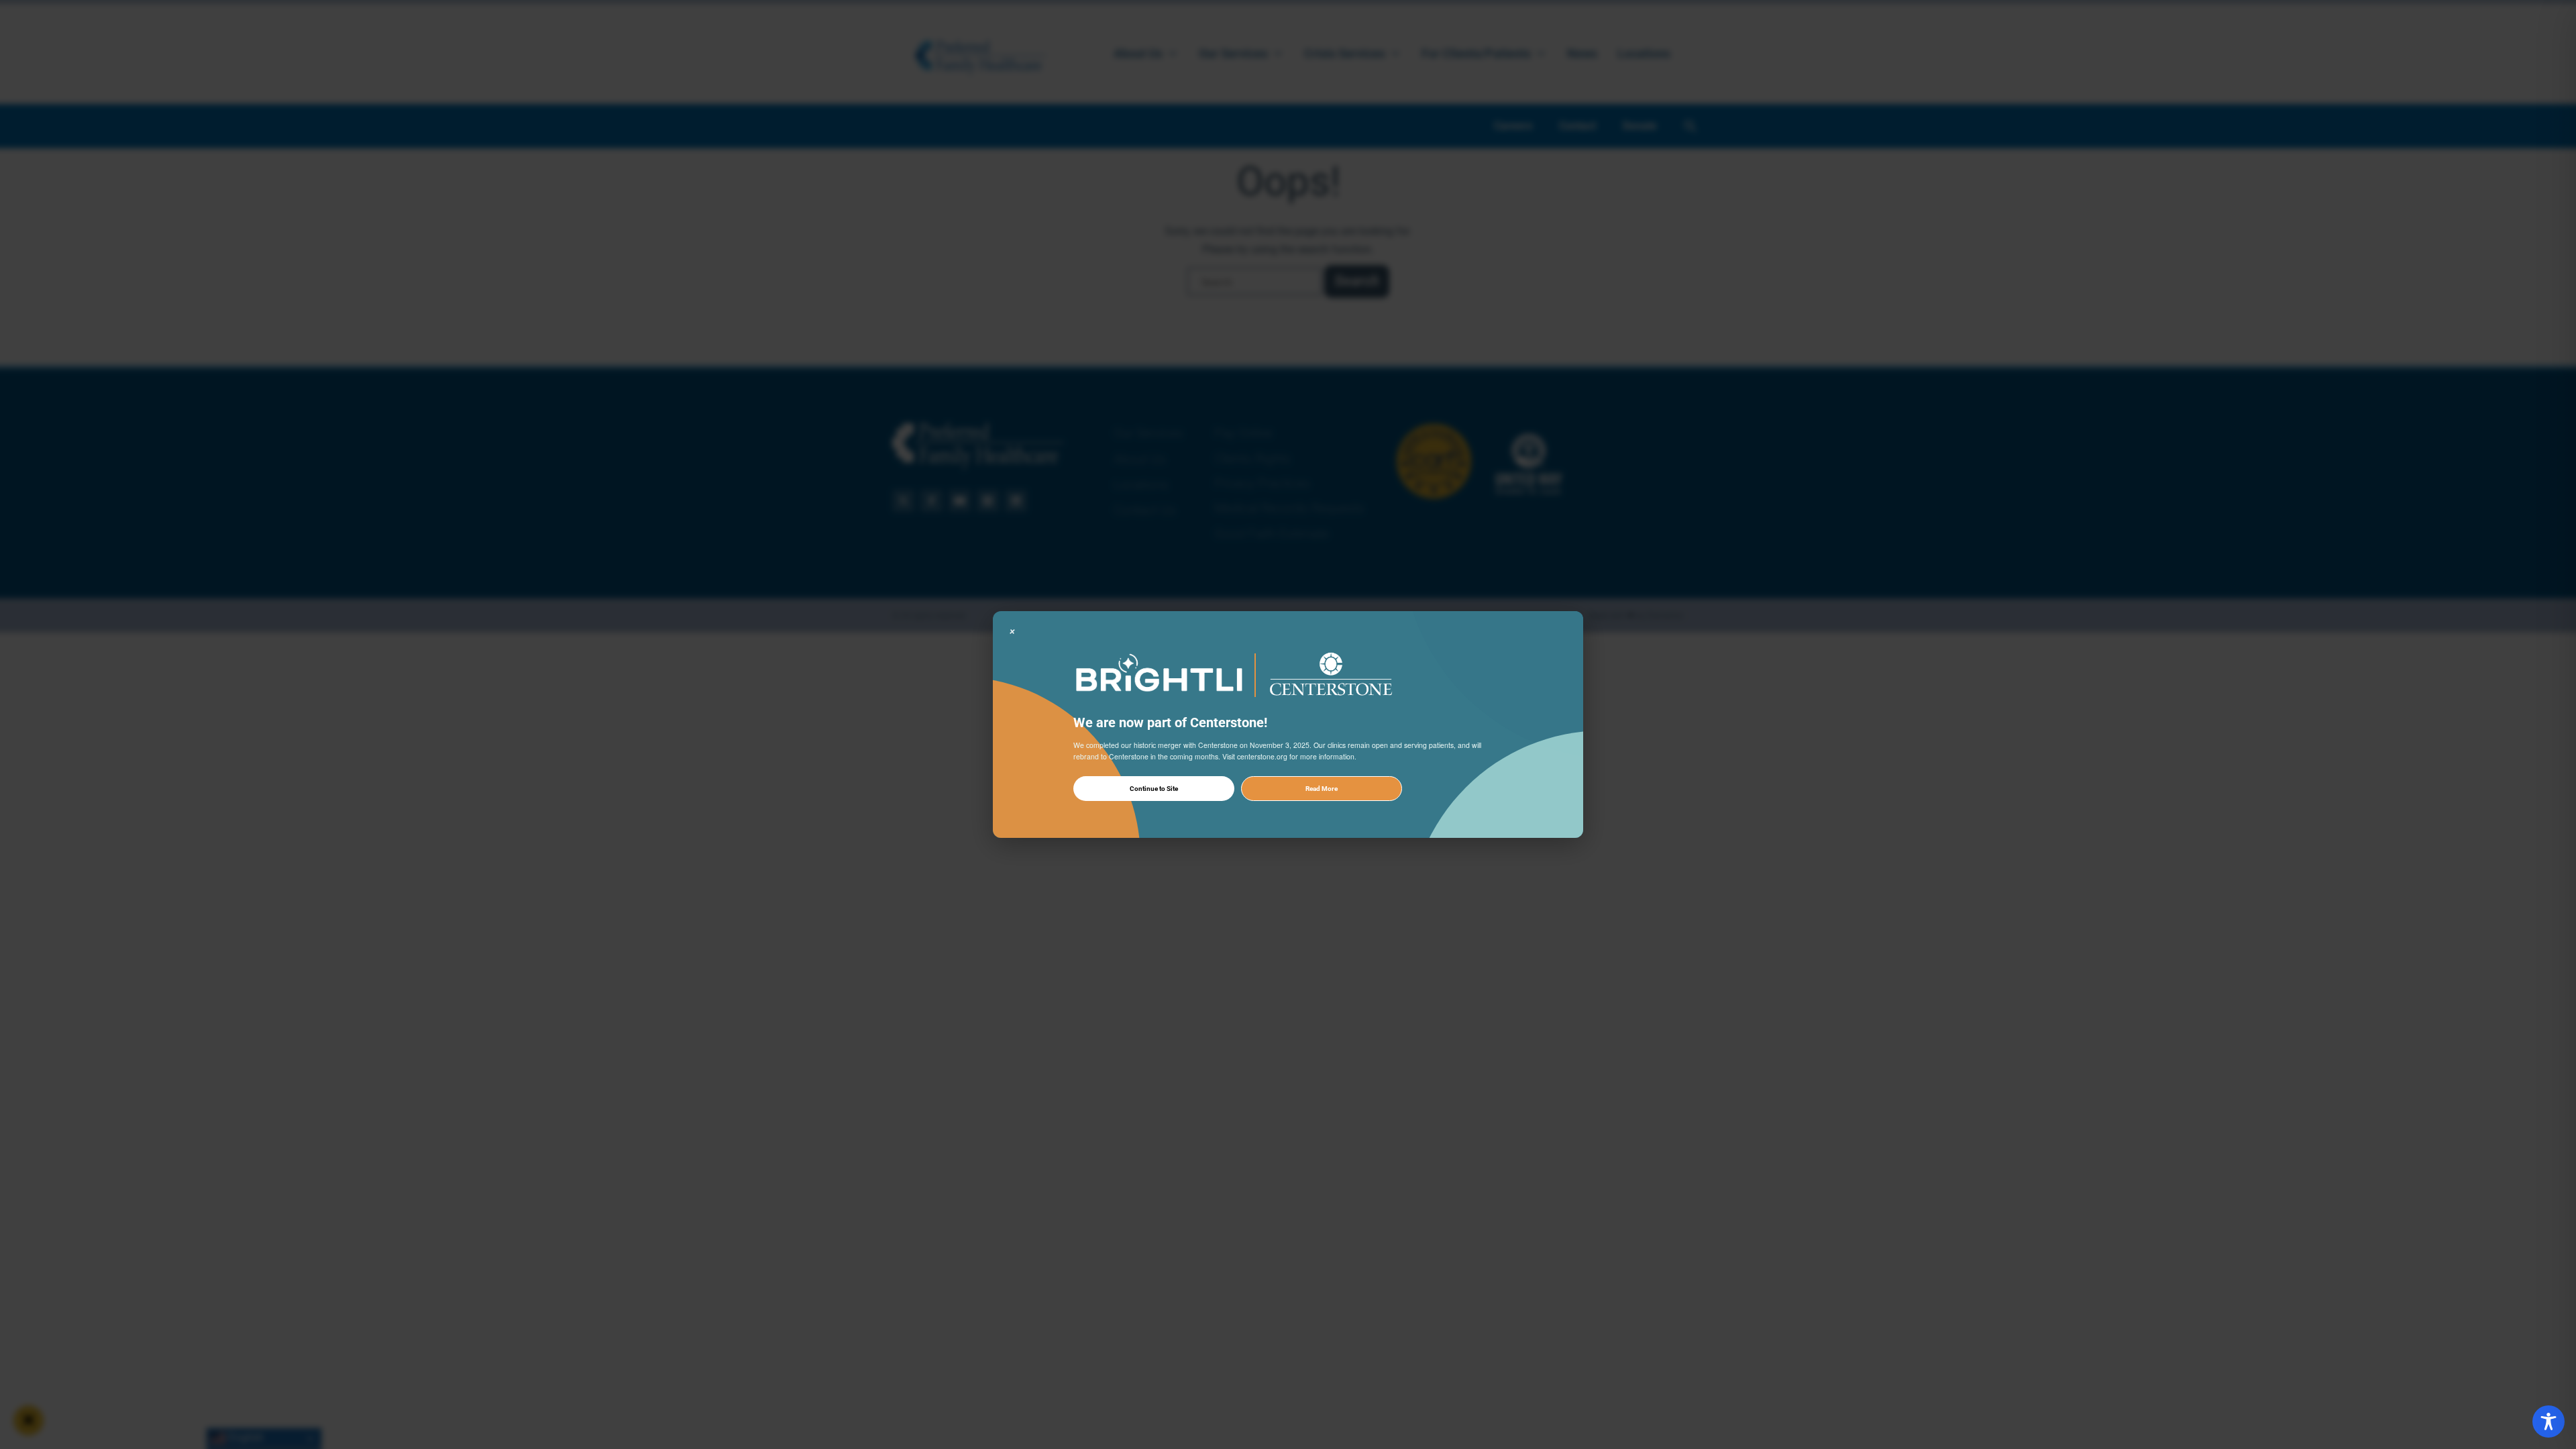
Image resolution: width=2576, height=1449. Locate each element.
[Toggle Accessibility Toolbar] (2548, 1421)
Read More (1322, 789)
